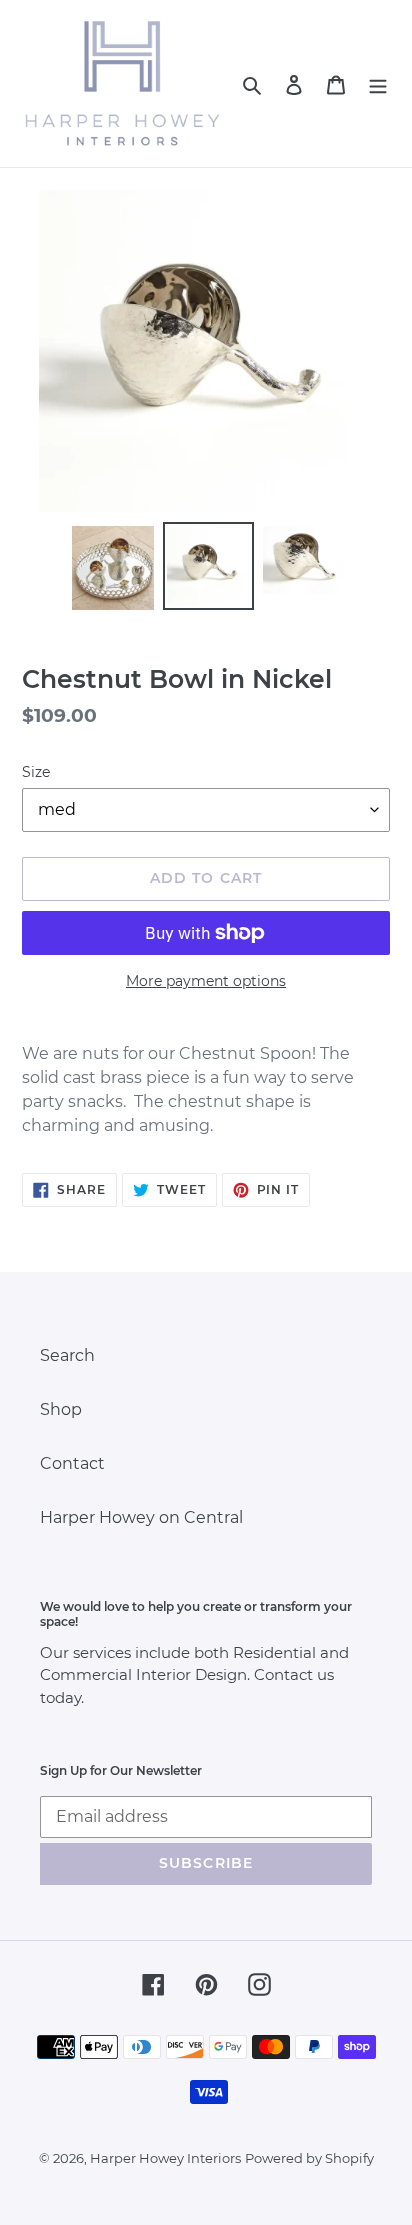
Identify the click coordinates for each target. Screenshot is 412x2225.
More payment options (206, 981)
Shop (61, 1409)
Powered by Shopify (309, 2158)
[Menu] (378, 84)
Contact (72, 1463)
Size (36, 772)
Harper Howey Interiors (165, 2158)
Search (67, 1355)
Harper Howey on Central (141, 1517)
